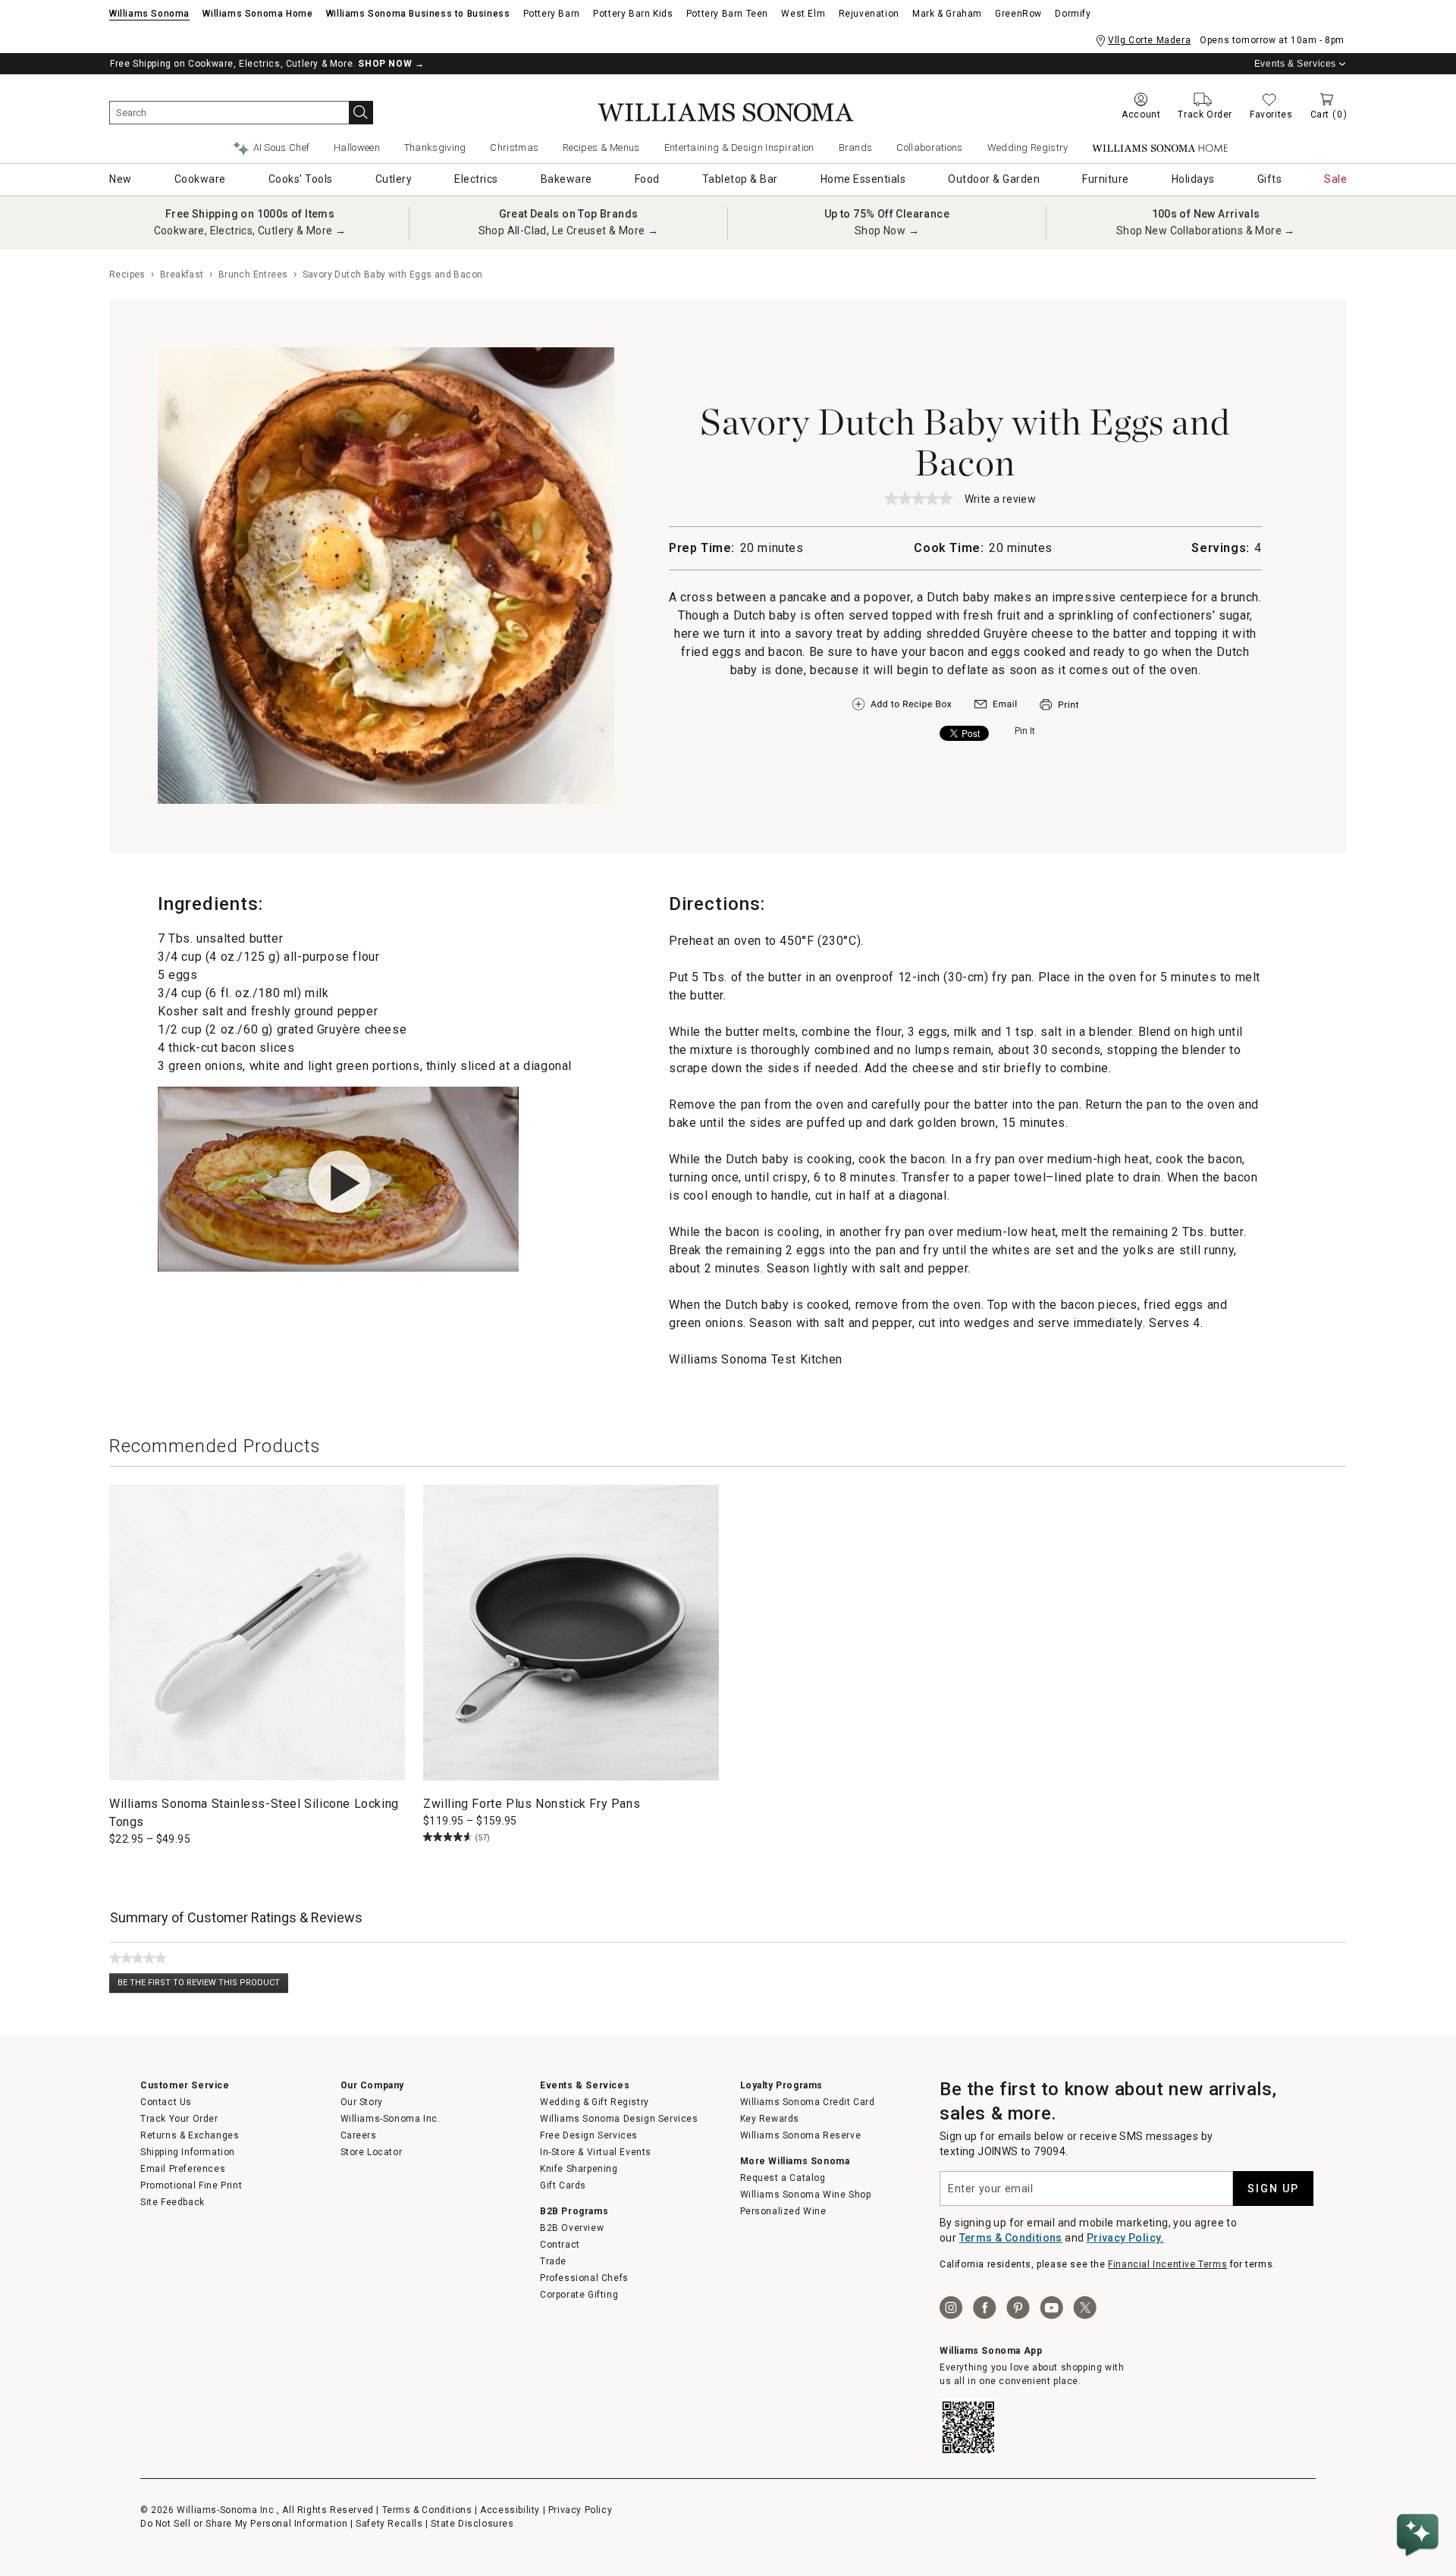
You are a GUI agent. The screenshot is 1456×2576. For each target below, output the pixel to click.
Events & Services (1295, 64)
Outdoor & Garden (994, 179)
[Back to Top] (1420, 2489)
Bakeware (566, 179)
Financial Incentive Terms (1167, 2264)
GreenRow (1018, 14)
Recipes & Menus (601, 147)
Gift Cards (563, 2185)
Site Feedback (173, 2202)
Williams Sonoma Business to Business (418, 14)
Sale (1335, 179)
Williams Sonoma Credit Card (808, 2102)
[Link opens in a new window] (996, 708)
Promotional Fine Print (191, 2185)
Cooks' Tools (301, 179)
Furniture (1106, 179)
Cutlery (394, 179)
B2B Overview (572, 2228)
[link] (918, 498)
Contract (560, 2245)
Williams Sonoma (149, 14)
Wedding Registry (1028, 147)
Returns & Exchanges (190, 2135)
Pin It (1025, 731)
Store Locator (372, 2152)
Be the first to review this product (203, 1986)
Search (361, 113)
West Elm (803, 14)
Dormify (1073, 14)
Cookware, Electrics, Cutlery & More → (250, 231)
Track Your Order (179, 2119)
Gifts (1270, 179)
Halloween (357, 147)
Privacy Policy (580, 2510)
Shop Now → (887, 231)
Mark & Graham (947, 14)
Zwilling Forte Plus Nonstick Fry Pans (532, 1804)
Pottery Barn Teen (727, 14)
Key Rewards (770, 2119)
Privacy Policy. (1125, 2238)
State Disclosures (472, 2524)
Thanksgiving (435, 147)
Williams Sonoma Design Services (619, 2119)
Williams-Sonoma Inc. (391, 2119)
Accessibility (510, 2510)
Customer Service (185, 2085)
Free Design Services (589, 2135)
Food (647, 179)
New (121, 179)
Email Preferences (183, 2169)
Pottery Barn (552, 14)
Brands (856, 147)
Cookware (200, 179)
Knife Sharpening (579, 2169)
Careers (359, 2135)
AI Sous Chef (282, 147)
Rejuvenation (869, 14)
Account (1141, 115)
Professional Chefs (584, 2278)
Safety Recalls (389, 2524)
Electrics (476, 179)
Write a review (1001, 500)
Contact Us (166, 2102)
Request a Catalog (783, 2178)
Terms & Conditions (1011, 2238)
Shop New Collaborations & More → (1206, 231)
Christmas (514, 147)
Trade (553, 2261)
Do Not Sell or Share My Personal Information (244, 2524)
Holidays (1193, 179)
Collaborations (929, 147)
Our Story (362, 2102)
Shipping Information (188, 2152)
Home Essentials (863, 179)
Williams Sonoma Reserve (801, 2135)
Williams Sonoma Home (257, 14)
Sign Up (1273, 2189)
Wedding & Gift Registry (595, 2102)
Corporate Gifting (579, 2295)
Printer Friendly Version (1059, 705)
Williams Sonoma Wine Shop (806, 2195)
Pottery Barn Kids (633, 14)
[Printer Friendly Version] (1059, 712)
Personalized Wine (783, 2211)
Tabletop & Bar (740, 179)
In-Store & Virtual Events (596, 2152)
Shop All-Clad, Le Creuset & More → (569, 231)
